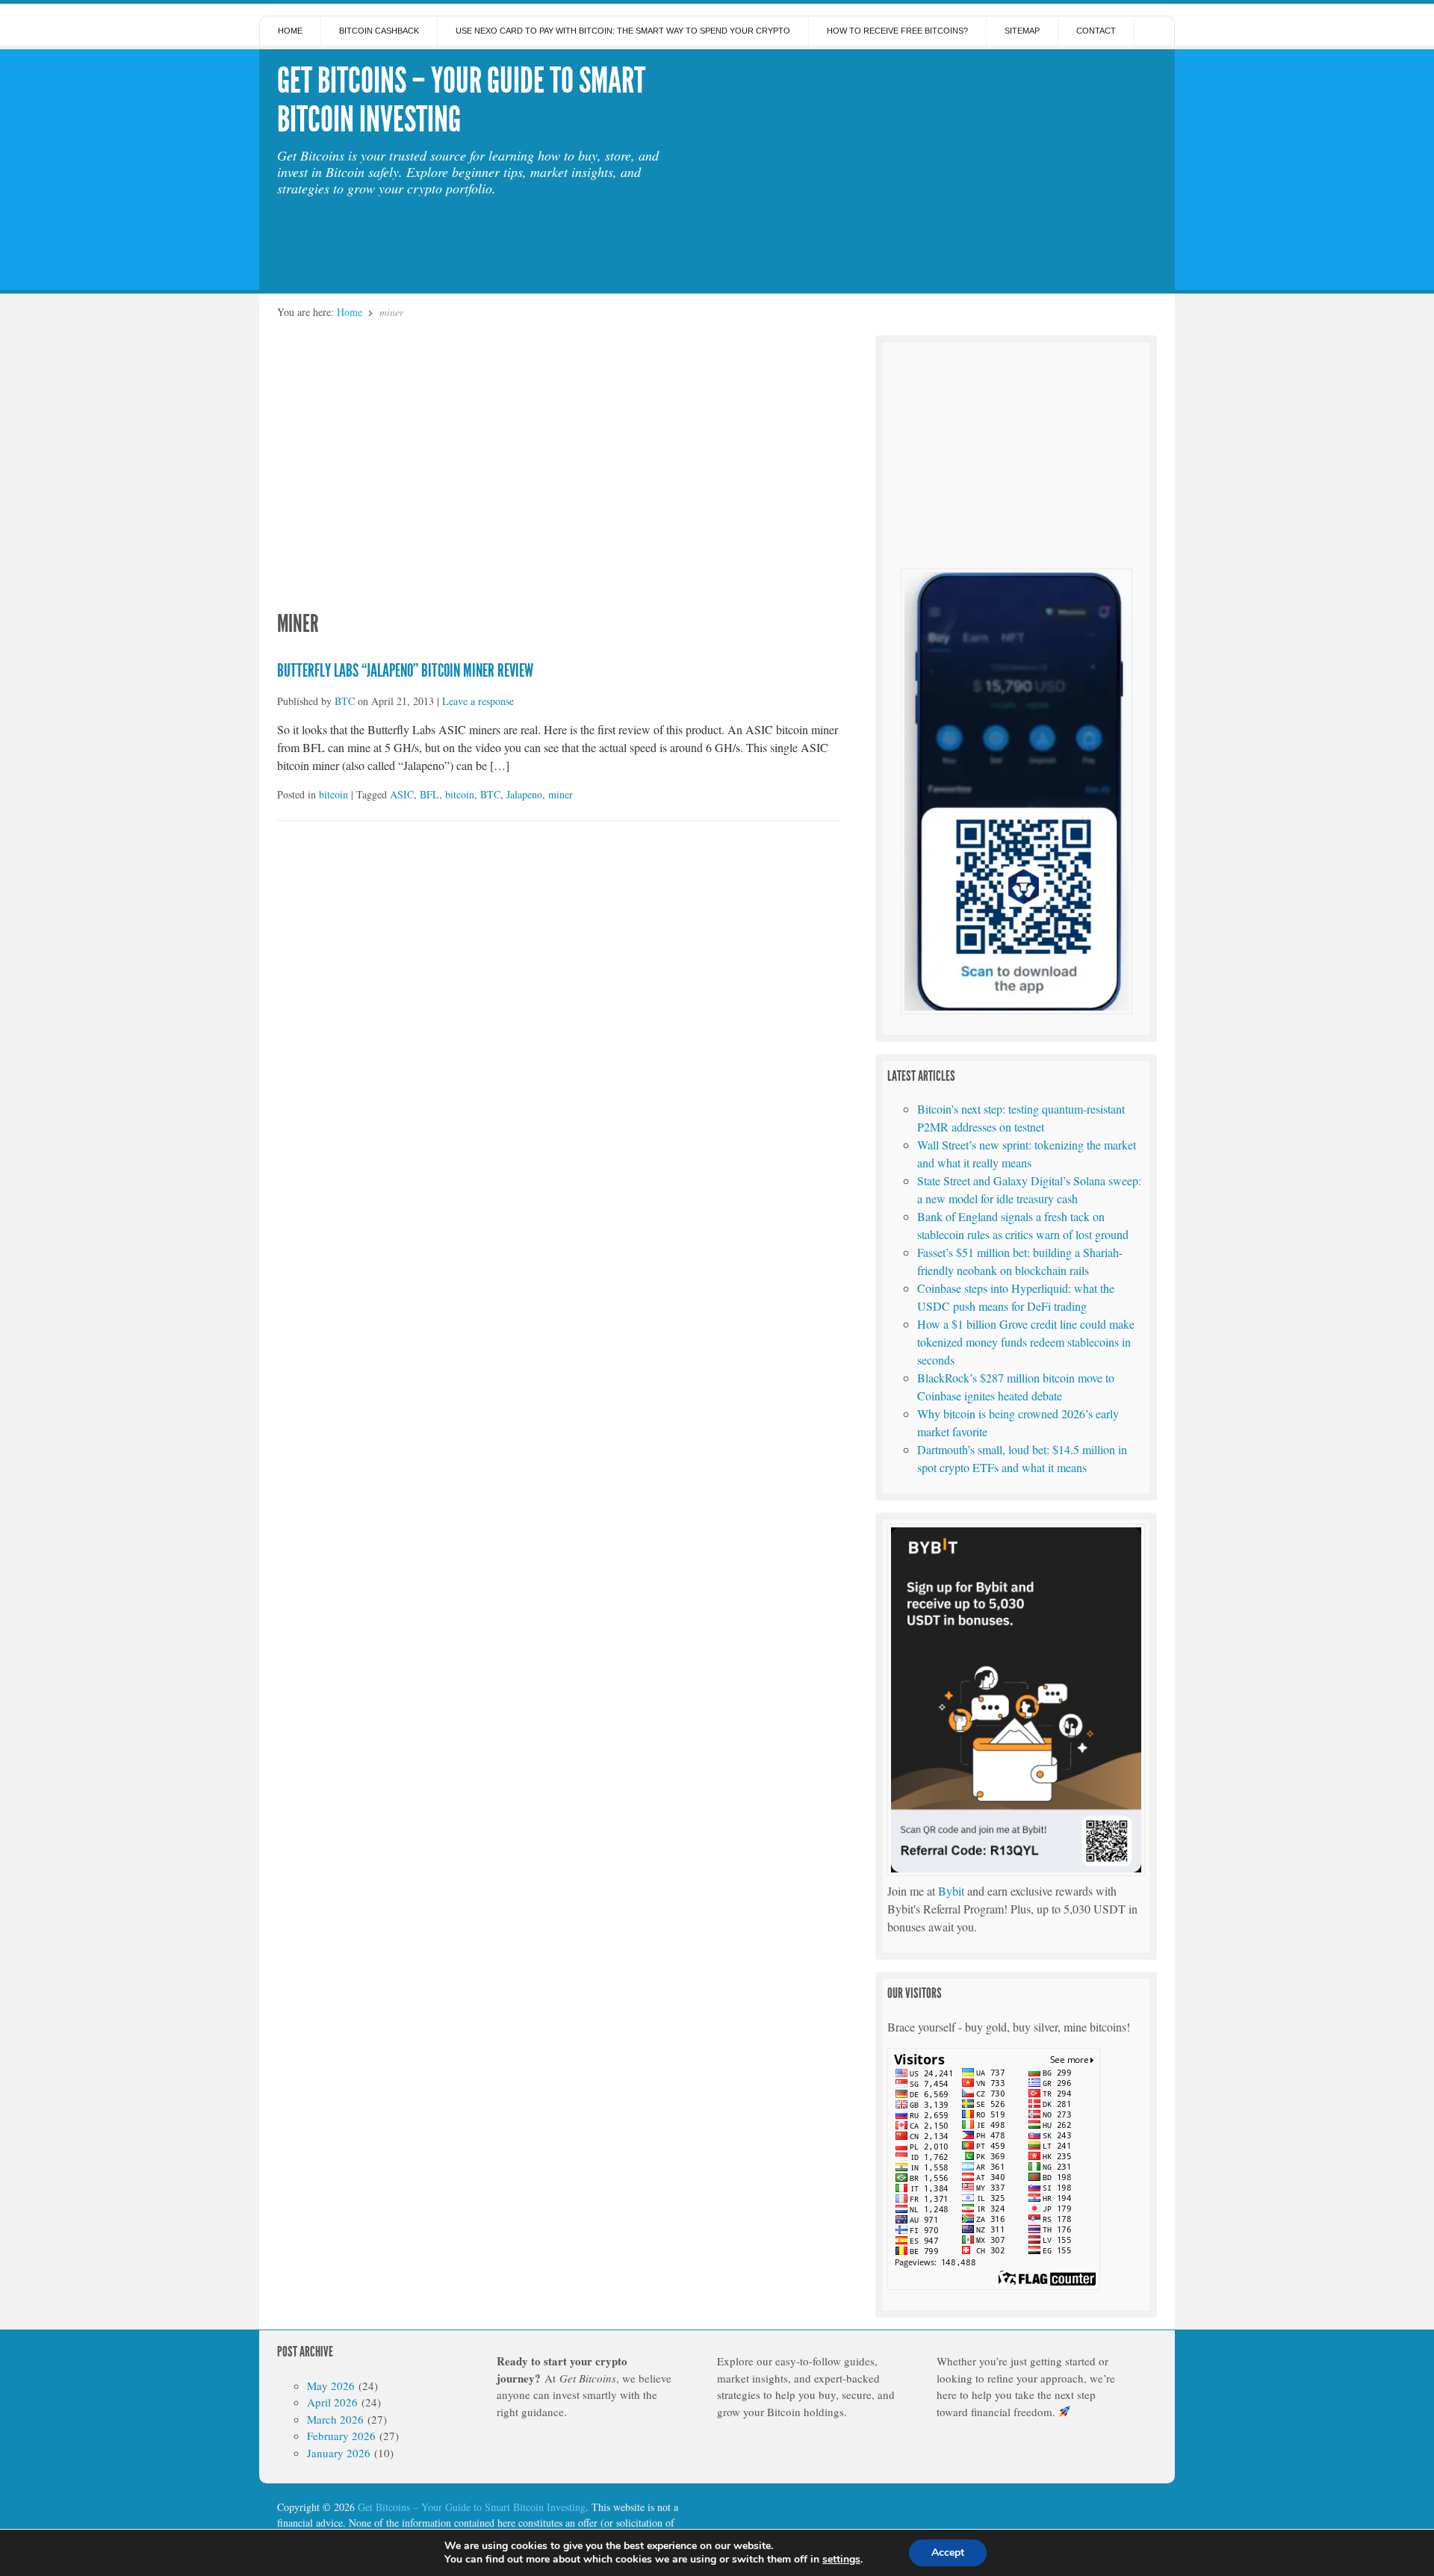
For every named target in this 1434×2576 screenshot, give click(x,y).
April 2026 (332, 2402)
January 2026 (339, 2453)
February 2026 (341, 2436)
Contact (1096, 31)
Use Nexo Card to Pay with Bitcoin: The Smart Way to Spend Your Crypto (623, 31)
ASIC (402, 794)
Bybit (951, 1891)
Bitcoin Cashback (379, 31)
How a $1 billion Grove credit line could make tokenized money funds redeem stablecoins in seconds (1026, 1342)
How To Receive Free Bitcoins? (897, 31)
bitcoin (333, 794)
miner (561, 794)
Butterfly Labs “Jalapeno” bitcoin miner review (405, 671)
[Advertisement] (937, 166)
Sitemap (1022, 31)
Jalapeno (524, 794)
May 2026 (331, 2386)
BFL (429, 794)
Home (290, 31)
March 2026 (335, 2419)
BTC (345, 701)
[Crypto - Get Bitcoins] (1016, 1009)
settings (841, 2560)
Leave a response (478, 701)
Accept (948, 2552)
